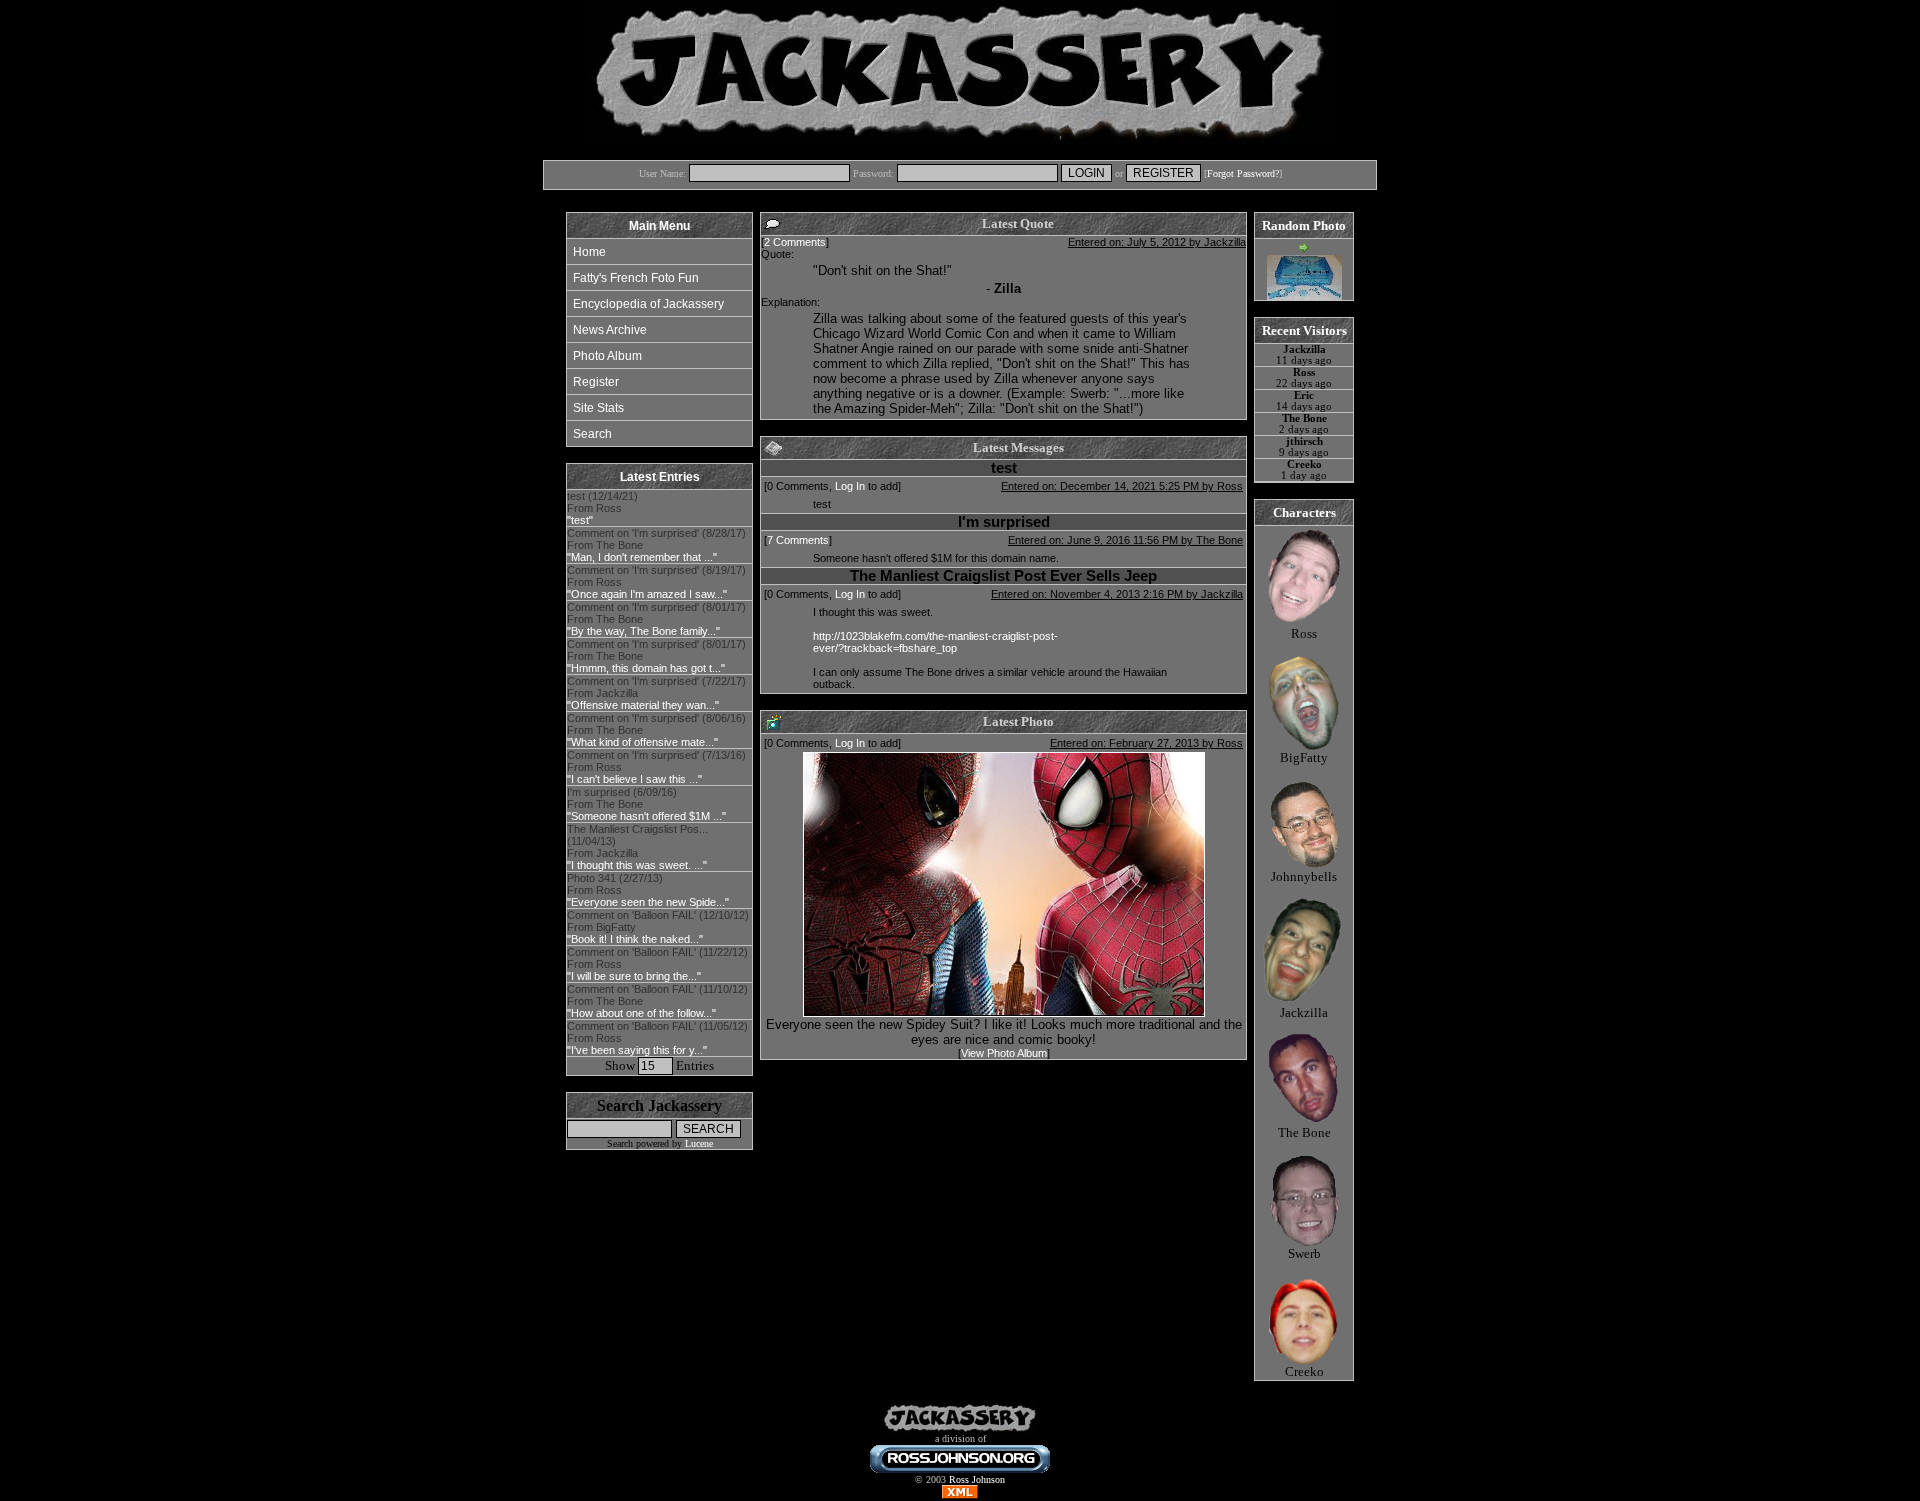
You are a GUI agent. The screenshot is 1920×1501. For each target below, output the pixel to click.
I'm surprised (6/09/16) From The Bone (646, 804)
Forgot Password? (1243, 173)
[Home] (960, 1429)
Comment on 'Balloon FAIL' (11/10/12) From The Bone (657, 1001)
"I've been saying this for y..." (637, 1050)
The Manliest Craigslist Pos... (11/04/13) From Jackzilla (637, 847)
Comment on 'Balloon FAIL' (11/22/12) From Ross (657, 964)
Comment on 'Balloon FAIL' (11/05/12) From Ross (657, 1038)
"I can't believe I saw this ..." (634, 779)
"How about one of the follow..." (641, 1013)
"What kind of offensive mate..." (642, 742)
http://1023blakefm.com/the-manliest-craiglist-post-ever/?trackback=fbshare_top (935, 642)
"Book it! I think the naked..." (635, 939)
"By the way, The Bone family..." (643, 631)
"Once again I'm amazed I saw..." (647, 594)
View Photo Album (1004, 1053)
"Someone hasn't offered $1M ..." (646, 816)
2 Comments (795, 242)
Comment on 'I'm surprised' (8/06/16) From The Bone (656, 730)
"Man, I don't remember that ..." (642, 557)
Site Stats (598, 408)
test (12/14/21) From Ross (602, 508)
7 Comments (798, 540)
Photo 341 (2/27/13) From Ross (648, 890)
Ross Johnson (977, 1479)
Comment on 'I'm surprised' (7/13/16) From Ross (656, 767)
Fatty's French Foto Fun (636, 278)
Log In (850, 486)
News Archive (610, 330)
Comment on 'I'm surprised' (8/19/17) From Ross (656, 582)
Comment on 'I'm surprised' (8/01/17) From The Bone (656, 619)
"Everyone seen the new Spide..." (648, 902)
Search (592, 434)
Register (596, 382)
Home (589, 252)
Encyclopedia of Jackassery (648, 304)
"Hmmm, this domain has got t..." (646, 668)
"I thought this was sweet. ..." (637, 865)
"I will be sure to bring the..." (634, 976)
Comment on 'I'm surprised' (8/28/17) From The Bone (656, 545)
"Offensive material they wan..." (643, 705)
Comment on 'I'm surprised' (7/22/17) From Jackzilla (656, 693)
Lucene (699, 1143)
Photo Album (607, 356)
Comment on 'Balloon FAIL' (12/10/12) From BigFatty (658, 927)
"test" (580, 520)
